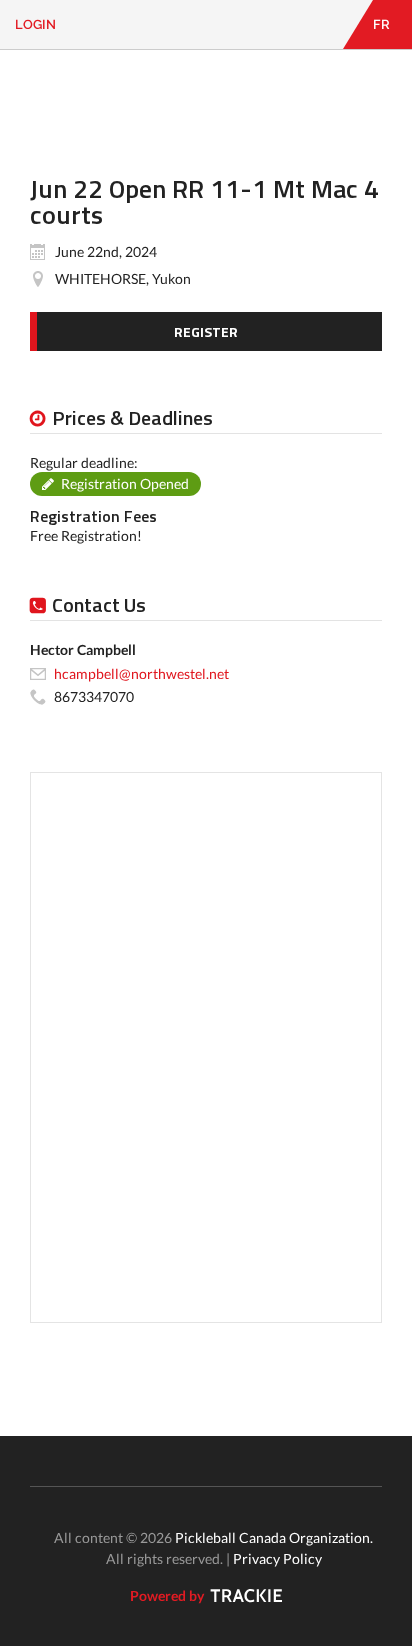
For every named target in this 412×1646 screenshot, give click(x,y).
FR (381, 24)
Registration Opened (125, 483)
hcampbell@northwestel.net (141, 673)
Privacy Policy (277, 1558)
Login (35, 24)
